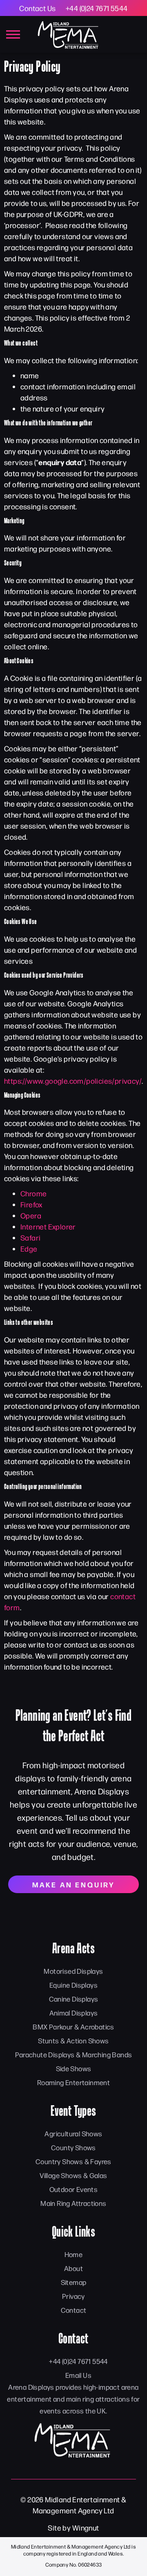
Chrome (33, 1193)
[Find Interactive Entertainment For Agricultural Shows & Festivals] (73, 2440)
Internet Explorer (48, 1226)
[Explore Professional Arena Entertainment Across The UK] (69, 34)
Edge (29, 1248)
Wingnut (86, 2527)
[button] (13, 35)
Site (55, 2527)
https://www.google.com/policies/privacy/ (73, 1081)
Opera (31, 1215)
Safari (30, 1237)
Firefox (31, 1204)
